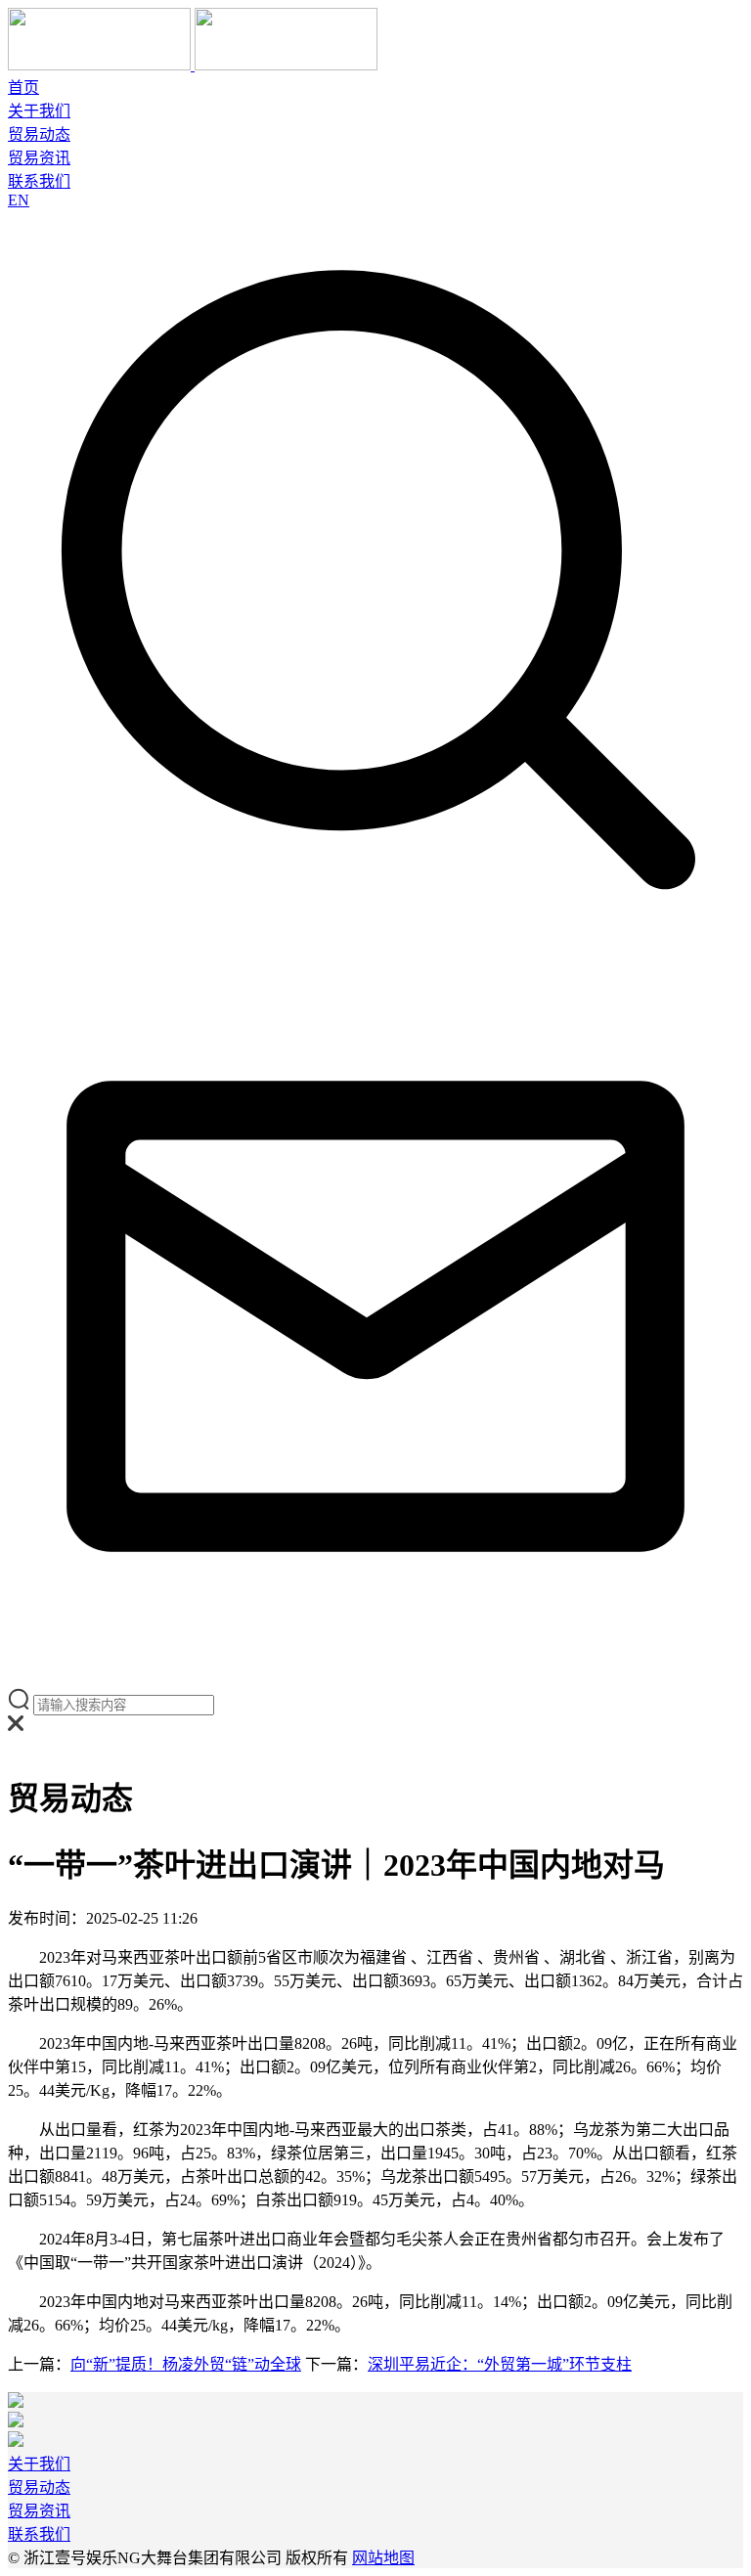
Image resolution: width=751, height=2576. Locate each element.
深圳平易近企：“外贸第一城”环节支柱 (500, 2364)
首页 (23, 88)
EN (19, 200)
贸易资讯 (39, 158)
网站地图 (383, 2558)
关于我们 (39, 111)
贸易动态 (39, 134)
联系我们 (39, 181)
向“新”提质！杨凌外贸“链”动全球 (186, 2364)
